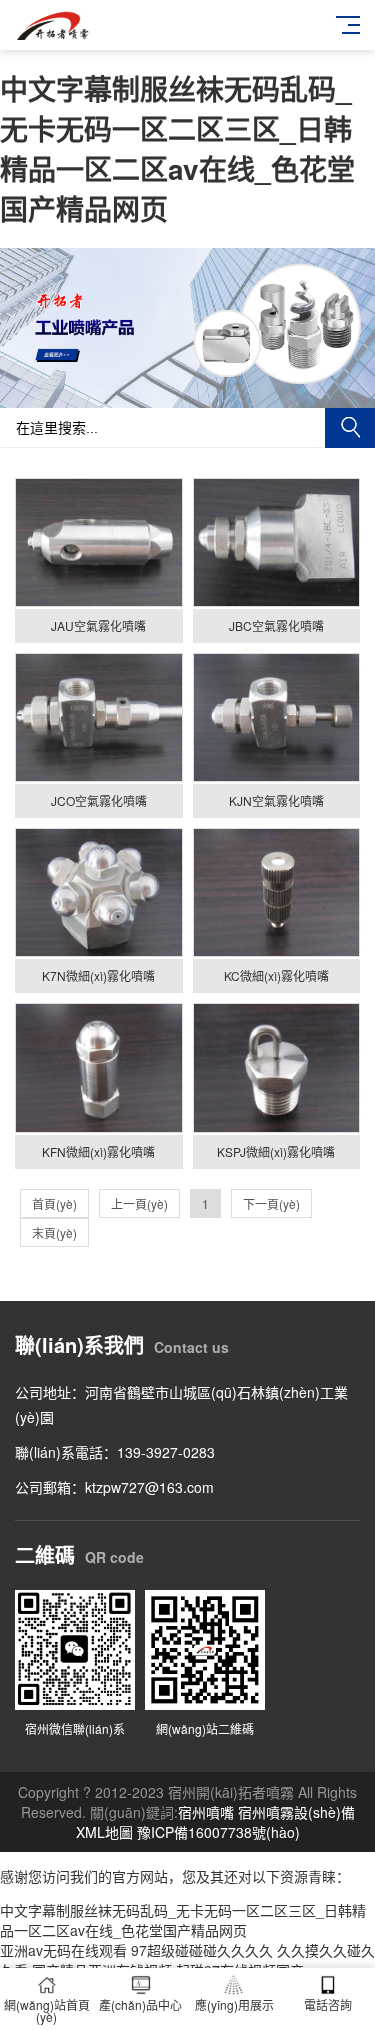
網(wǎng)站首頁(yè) (47, 2010)
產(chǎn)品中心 (140, 2004)
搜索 (350, 428)
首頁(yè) (54, 1203)
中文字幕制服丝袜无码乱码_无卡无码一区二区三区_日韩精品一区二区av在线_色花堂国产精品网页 (177, 148)
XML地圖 (104, 1832)
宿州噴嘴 (206, 1812)
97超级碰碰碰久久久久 (202, 1950)
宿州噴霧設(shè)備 (296, 1812)
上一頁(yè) (139, 1203)
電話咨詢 (328, 2004)
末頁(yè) (54, 1232)
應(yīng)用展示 (234, 2004)
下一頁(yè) (271, 1203)
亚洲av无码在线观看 (63, 1950)
